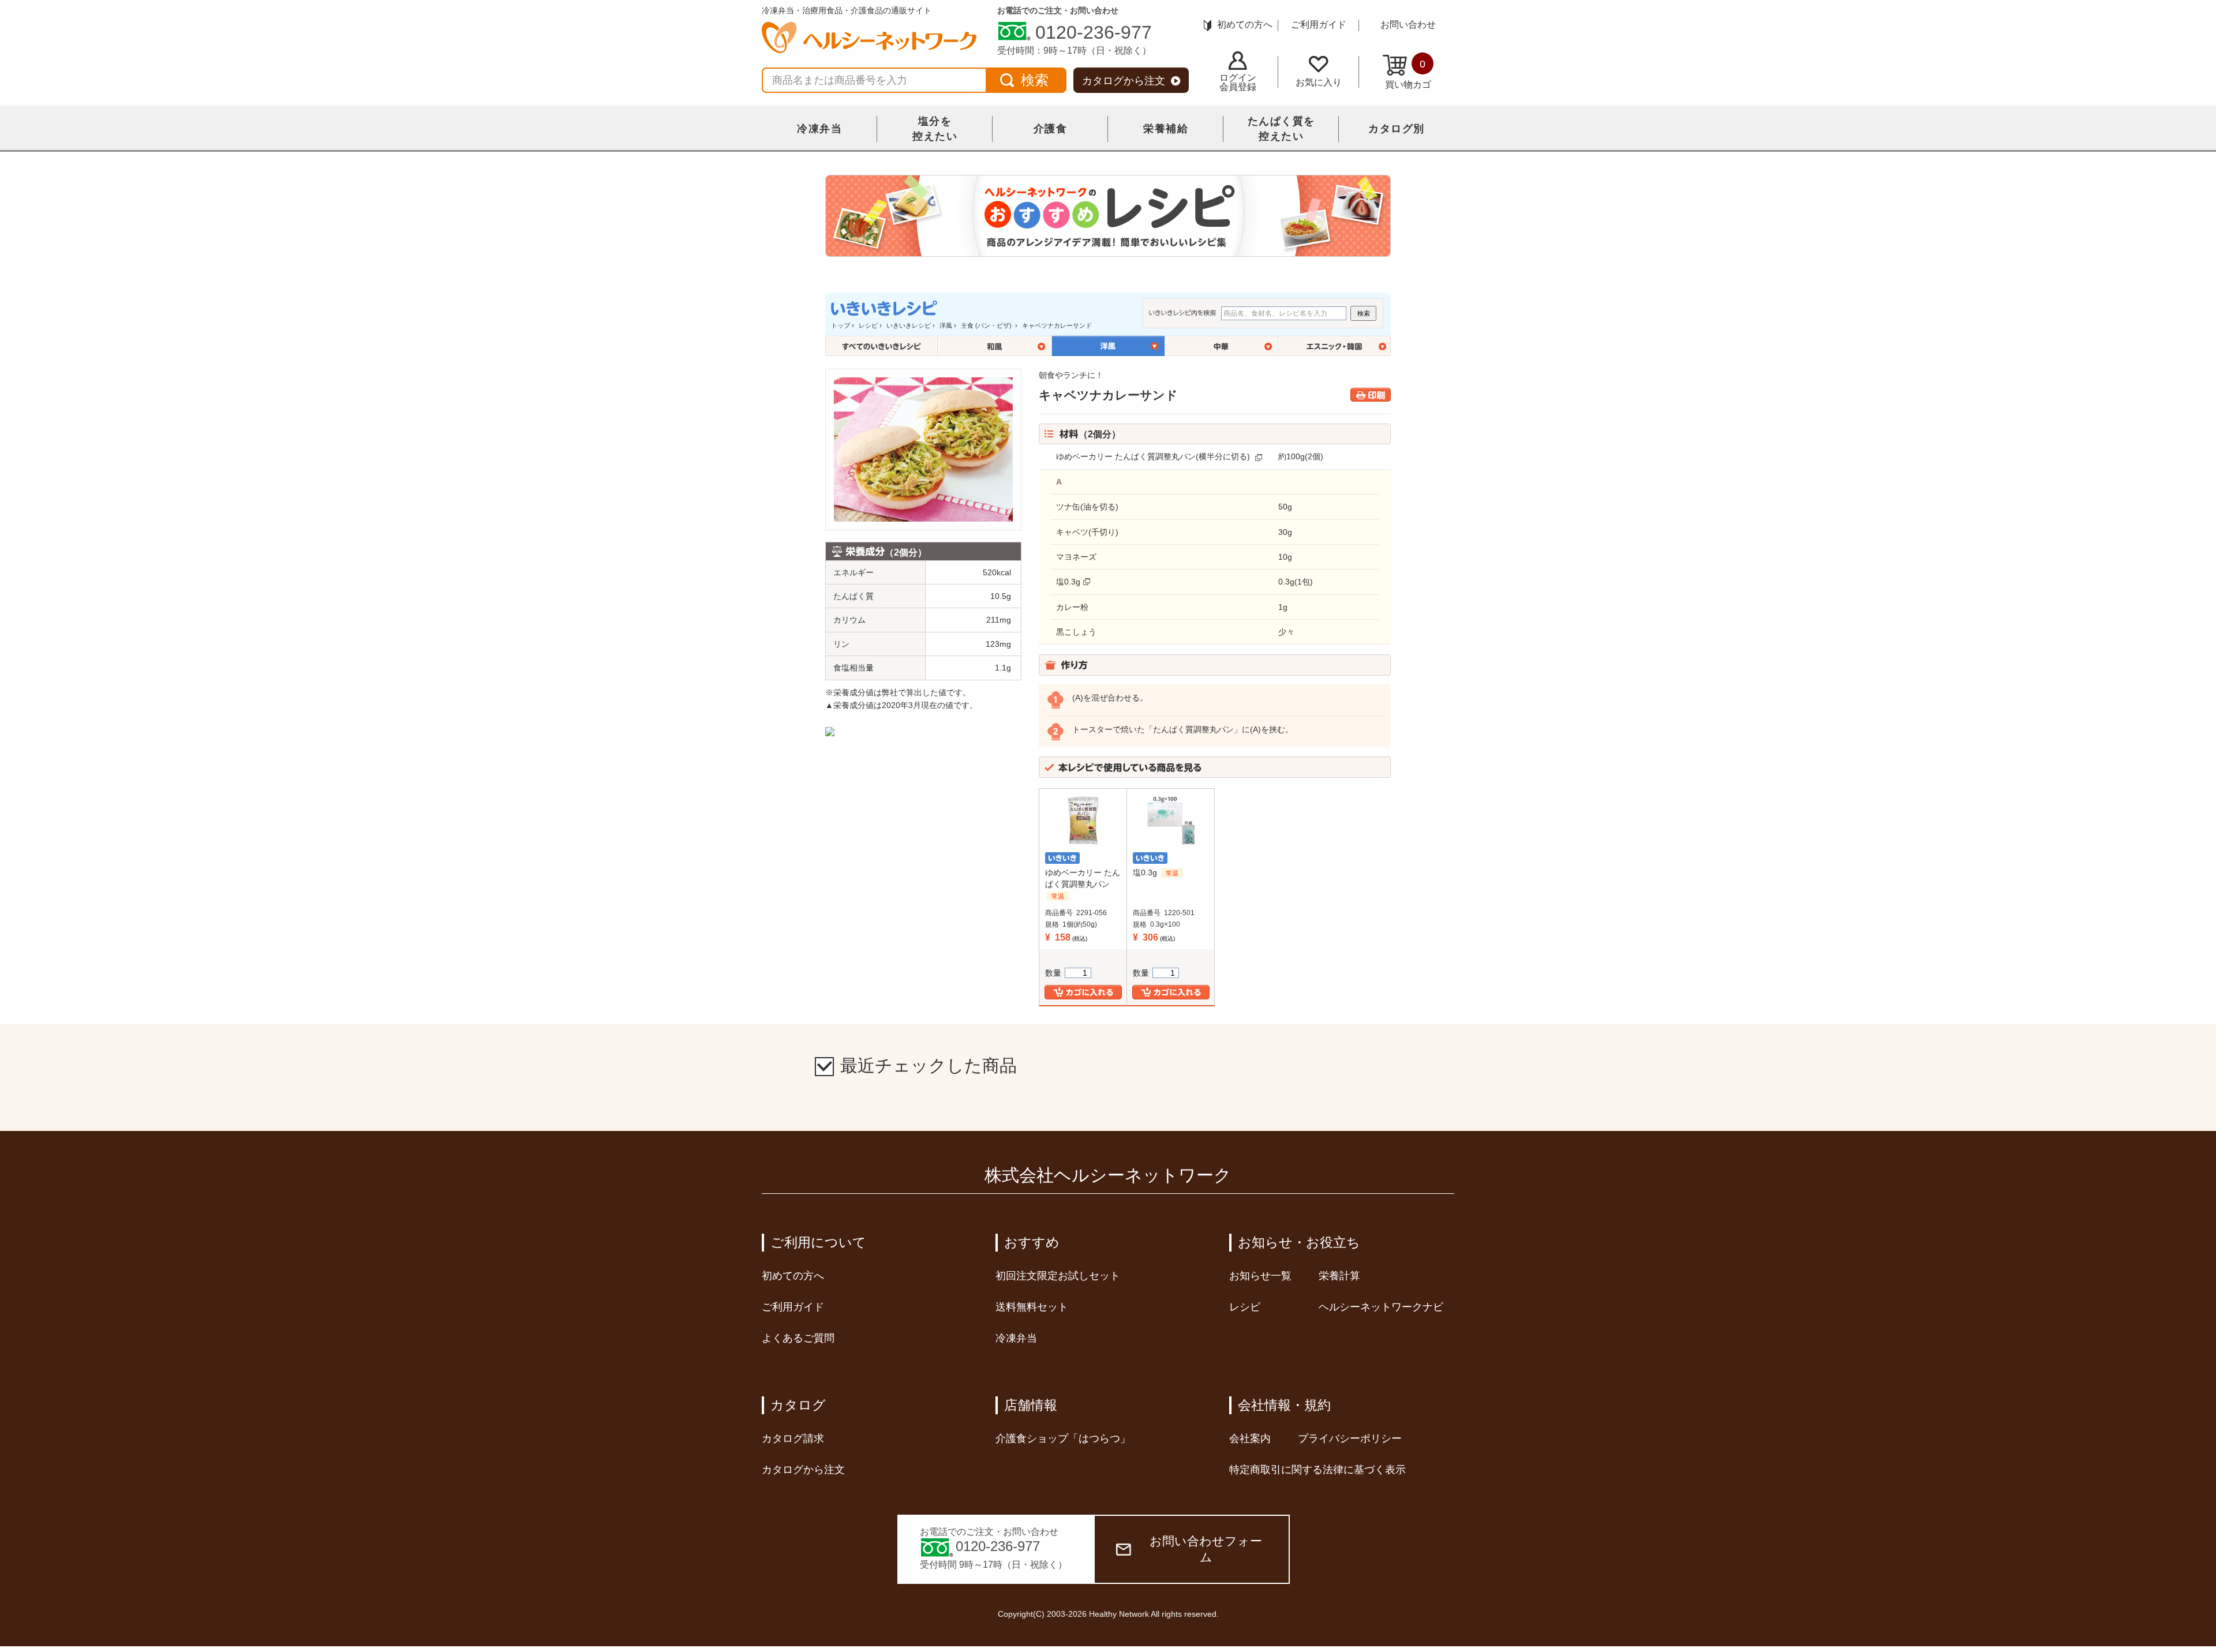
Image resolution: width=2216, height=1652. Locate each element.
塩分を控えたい (935, 129)
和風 (995, 346)
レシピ (868, 325)
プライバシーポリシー (1350, 1439)
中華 (1221, 346)
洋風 (946, 325)
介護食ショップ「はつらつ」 (1063, 1439)
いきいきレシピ (909, 325)
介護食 (1051, 129)
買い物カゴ (1408, 74)
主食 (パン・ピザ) (987, 325)
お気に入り (1319, 82)
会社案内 (1250, 1439)
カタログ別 (1397, 129)
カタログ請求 (793, 1439)
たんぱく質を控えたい (1281, 129)
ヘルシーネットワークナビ (1381, 1307)
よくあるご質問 (798, 1338)
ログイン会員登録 (1238, 82)
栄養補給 (1166, 129)
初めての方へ (1245, 25)
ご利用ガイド (1319, 25)
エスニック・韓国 (1335, 346)
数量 (1053, 973)
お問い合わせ (1408, 25)
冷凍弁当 (819, 129)
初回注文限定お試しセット (1058, 1276)
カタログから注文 (1124, 81)
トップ (841, 325)
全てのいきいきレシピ (881, 346)
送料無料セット (1032, 1307)
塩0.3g (1068, 582)
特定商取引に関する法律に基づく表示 (1317, 1470)
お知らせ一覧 (1260, 1276)
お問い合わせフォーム (1206, 1549)
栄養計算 (1339, 1276)
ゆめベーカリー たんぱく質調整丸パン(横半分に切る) (1153, 456)
